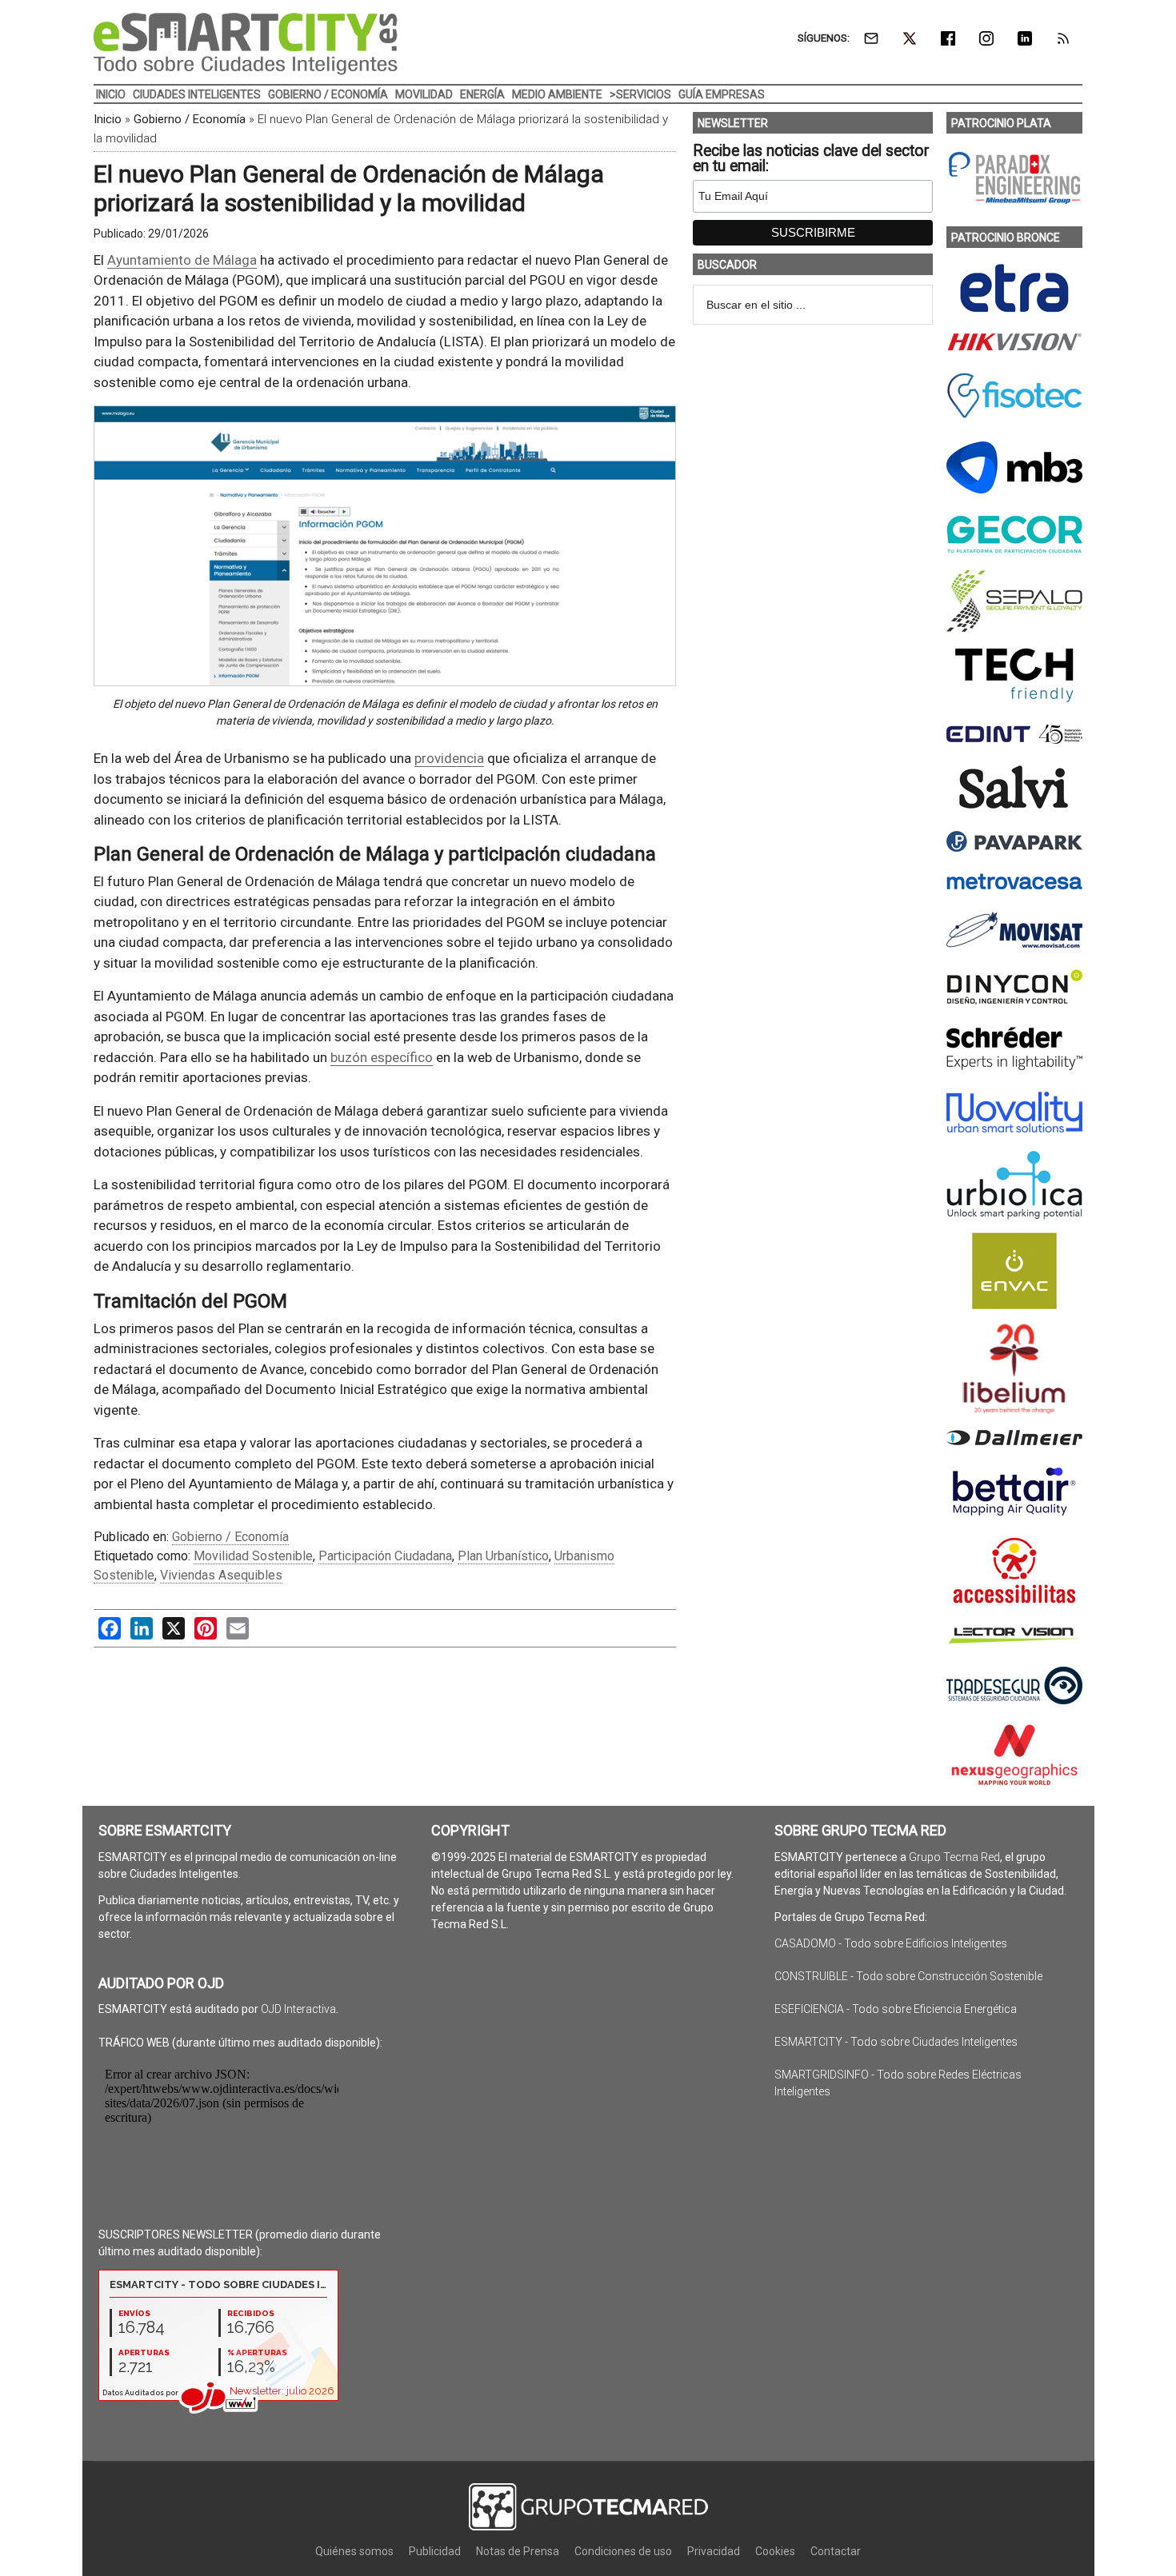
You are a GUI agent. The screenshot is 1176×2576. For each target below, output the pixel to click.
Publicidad (435, 2551)
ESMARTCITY (246, 44)
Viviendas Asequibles (221, 1575)
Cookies (775, 2551)
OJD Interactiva (298, 2009)
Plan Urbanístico (503, 1556)
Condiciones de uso (623, 2551)
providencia (449, 758)
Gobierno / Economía (190, 119)
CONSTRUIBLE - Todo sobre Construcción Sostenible (908, 1976)
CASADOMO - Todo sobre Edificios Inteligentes (891, 1943)
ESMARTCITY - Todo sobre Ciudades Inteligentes (896, 2042)
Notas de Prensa (518, 2551)
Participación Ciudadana (385, 1556)
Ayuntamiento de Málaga (182, 260)
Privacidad (714, 2551)
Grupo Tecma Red (954, 1857)
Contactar (836, 2551)
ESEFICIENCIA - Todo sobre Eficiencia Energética (896, 2009)
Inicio (108, 119)
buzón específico (382, 1057)
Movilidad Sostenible (253, 1556)
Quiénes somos (354, 2551)
